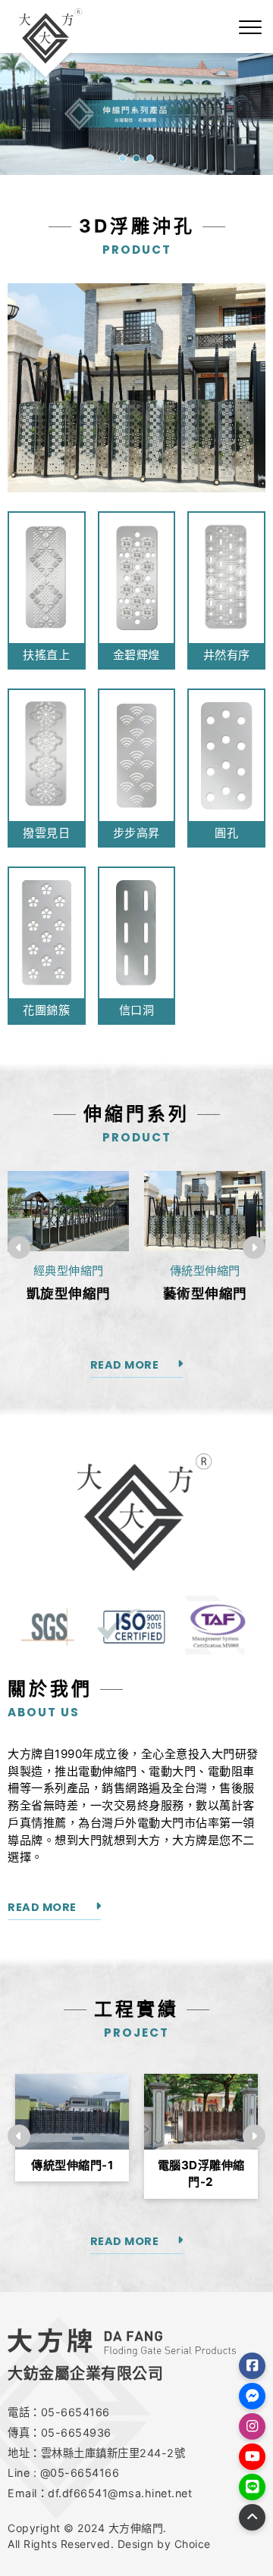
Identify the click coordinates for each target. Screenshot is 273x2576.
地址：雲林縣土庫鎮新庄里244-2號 (96, 2453)
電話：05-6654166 (59, 2412)
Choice (193, 2544)
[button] (123, 158)
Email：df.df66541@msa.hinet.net (100, 2493)
